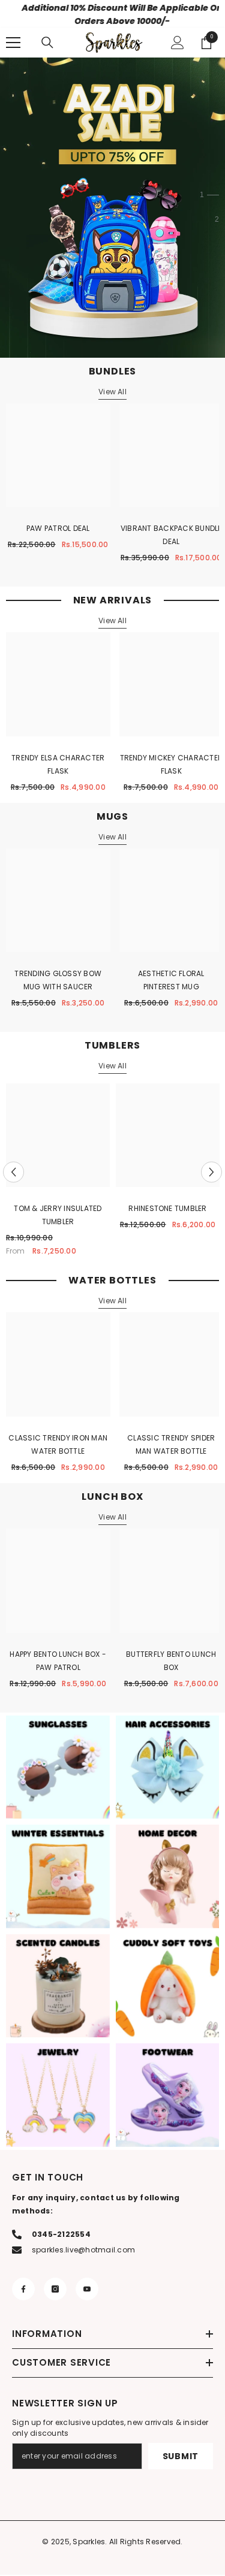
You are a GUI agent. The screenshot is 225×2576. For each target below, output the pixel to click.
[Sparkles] (58, 1769)
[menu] (13, 44)
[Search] (47, 44)
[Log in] (178, 44)
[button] (13, 1174)
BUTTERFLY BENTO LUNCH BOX (171, 1662)
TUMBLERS (112, 1047)
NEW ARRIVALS (113, 602)
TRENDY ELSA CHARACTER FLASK (58, 765)
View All (112, 393)
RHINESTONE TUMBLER (167, 1210)
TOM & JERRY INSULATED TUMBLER (58, 1217)
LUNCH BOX (112, 1498)
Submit (181, 2457)
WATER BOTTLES (112, 1282)
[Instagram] (55, 2290)
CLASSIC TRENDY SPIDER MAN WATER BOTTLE (171, 1446)
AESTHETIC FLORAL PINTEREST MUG (171, 982)
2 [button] (217, 221)
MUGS (112, 818)
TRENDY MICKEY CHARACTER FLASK (172, 765)
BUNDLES (113, 372)
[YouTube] (87, 2290)
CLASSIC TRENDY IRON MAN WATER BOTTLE (58, 1446)
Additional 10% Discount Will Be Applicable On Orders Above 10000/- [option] (112, 14)
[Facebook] (23, 2290)
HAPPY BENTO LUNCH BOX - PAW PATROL (58, 1662)
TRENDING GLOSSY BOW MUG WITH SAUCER (58, 982)
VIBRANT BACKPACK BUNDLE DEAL (171, 537)
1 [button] (202, 197)
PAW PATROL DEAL (58, 530)
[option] (58, 1174)
